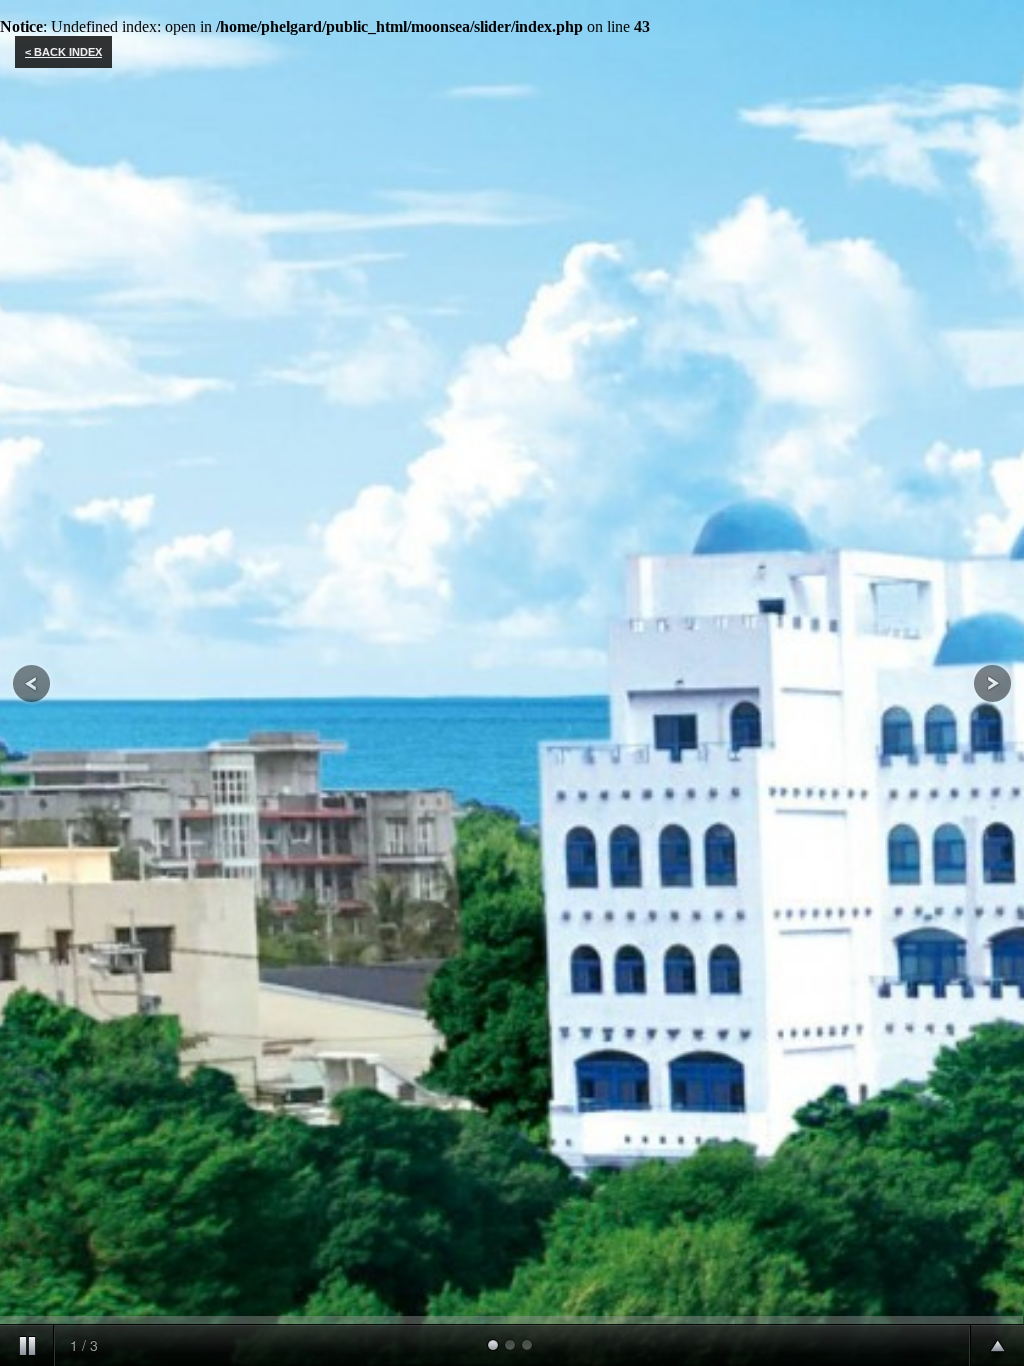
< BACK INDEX (63, 52)
